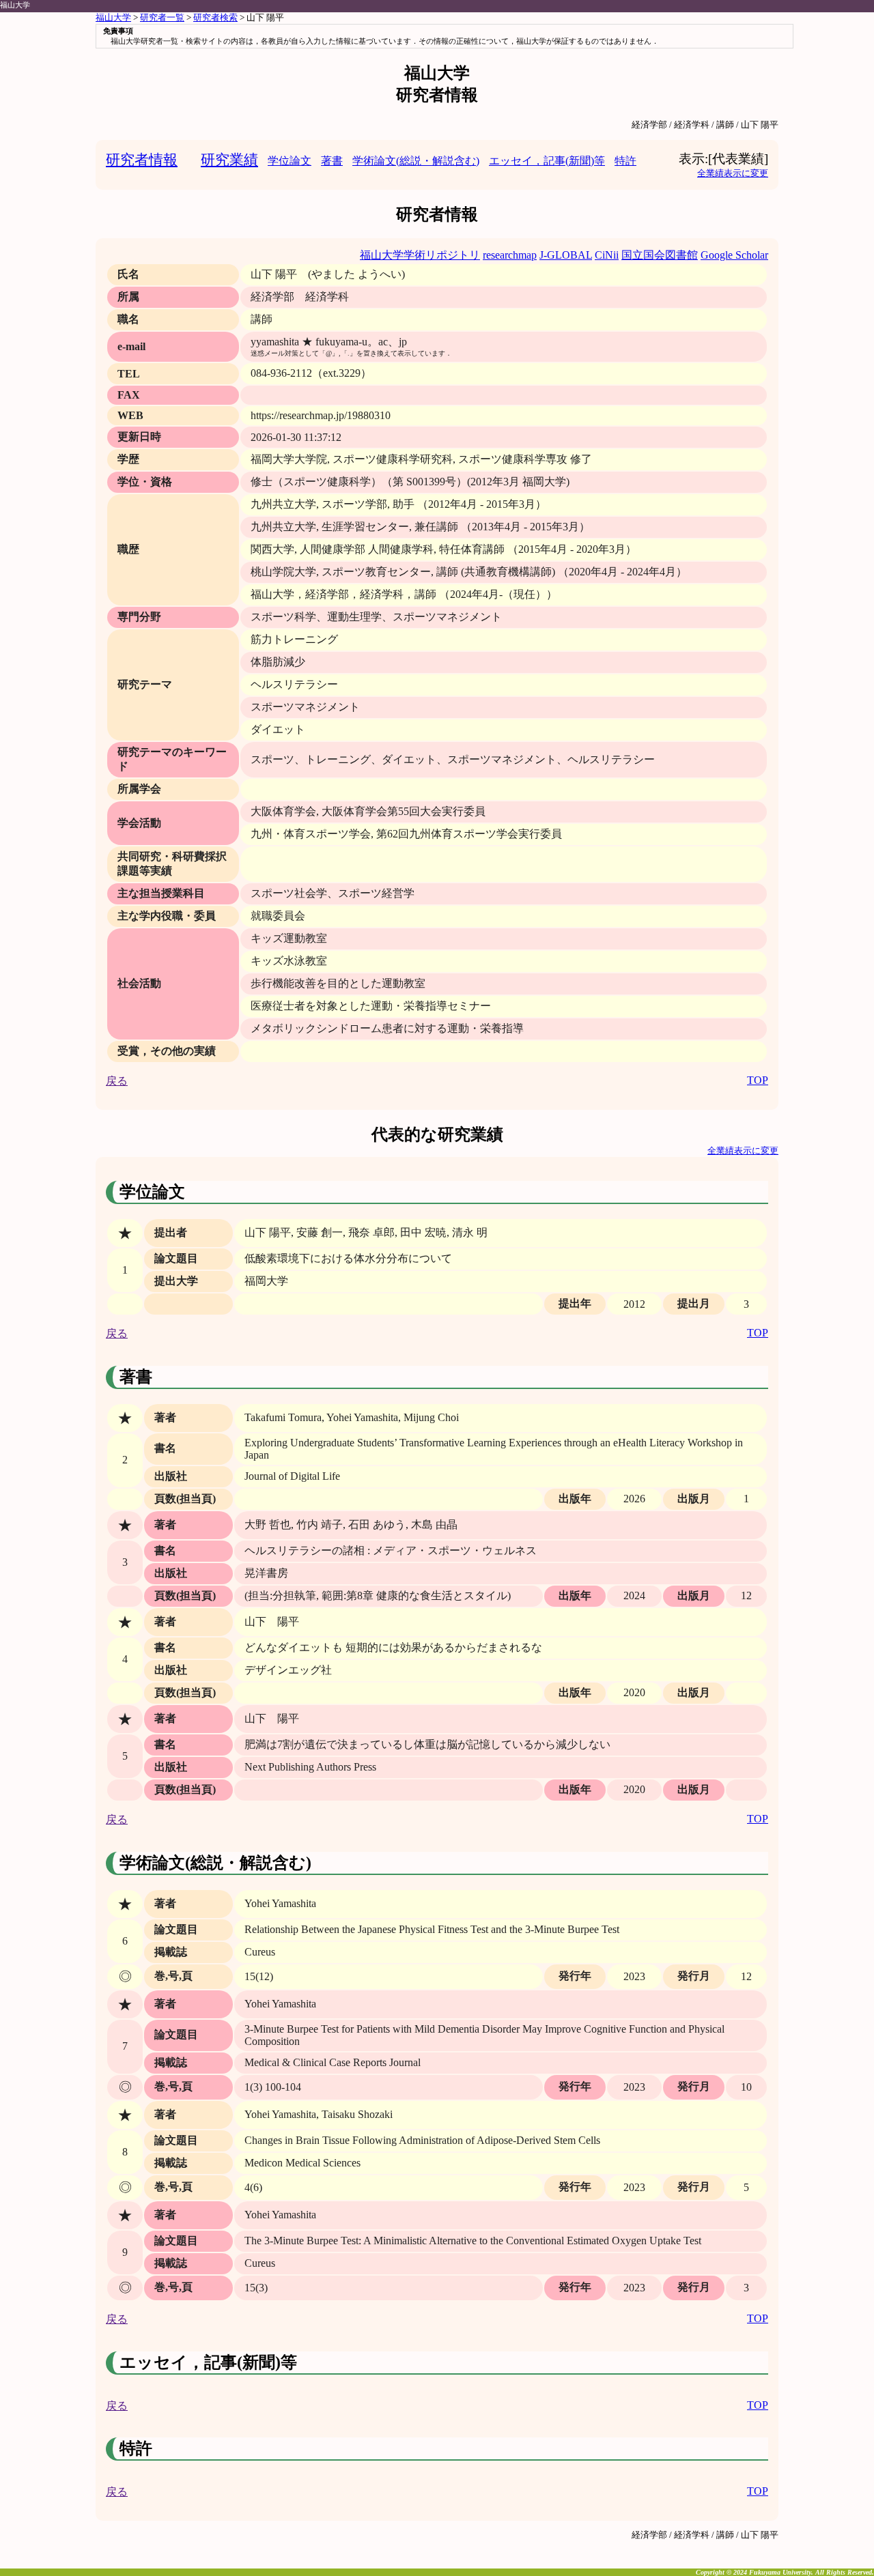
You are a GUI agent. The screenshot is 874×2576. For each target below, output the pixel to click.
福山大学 (15, 5)
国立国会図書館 (660, 255)
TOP (758, 1080)
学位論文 (290, 161)
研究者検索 (215, 18)
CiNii (607, 255)
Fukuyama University (780, 2572)
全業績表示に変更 (733, 173)
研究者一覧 (162, 18)
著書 (332, 161)
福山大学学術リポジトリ (420, 255)
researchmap (510, 255)
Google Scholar (734, 255)
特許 (625, 161)
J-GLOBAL (566, 255)
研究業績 (229, 159)
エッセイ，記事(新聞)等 (547, 161)
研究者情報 (142, 159)
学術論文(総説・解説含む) (416, 161)
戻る (117, 1081)
